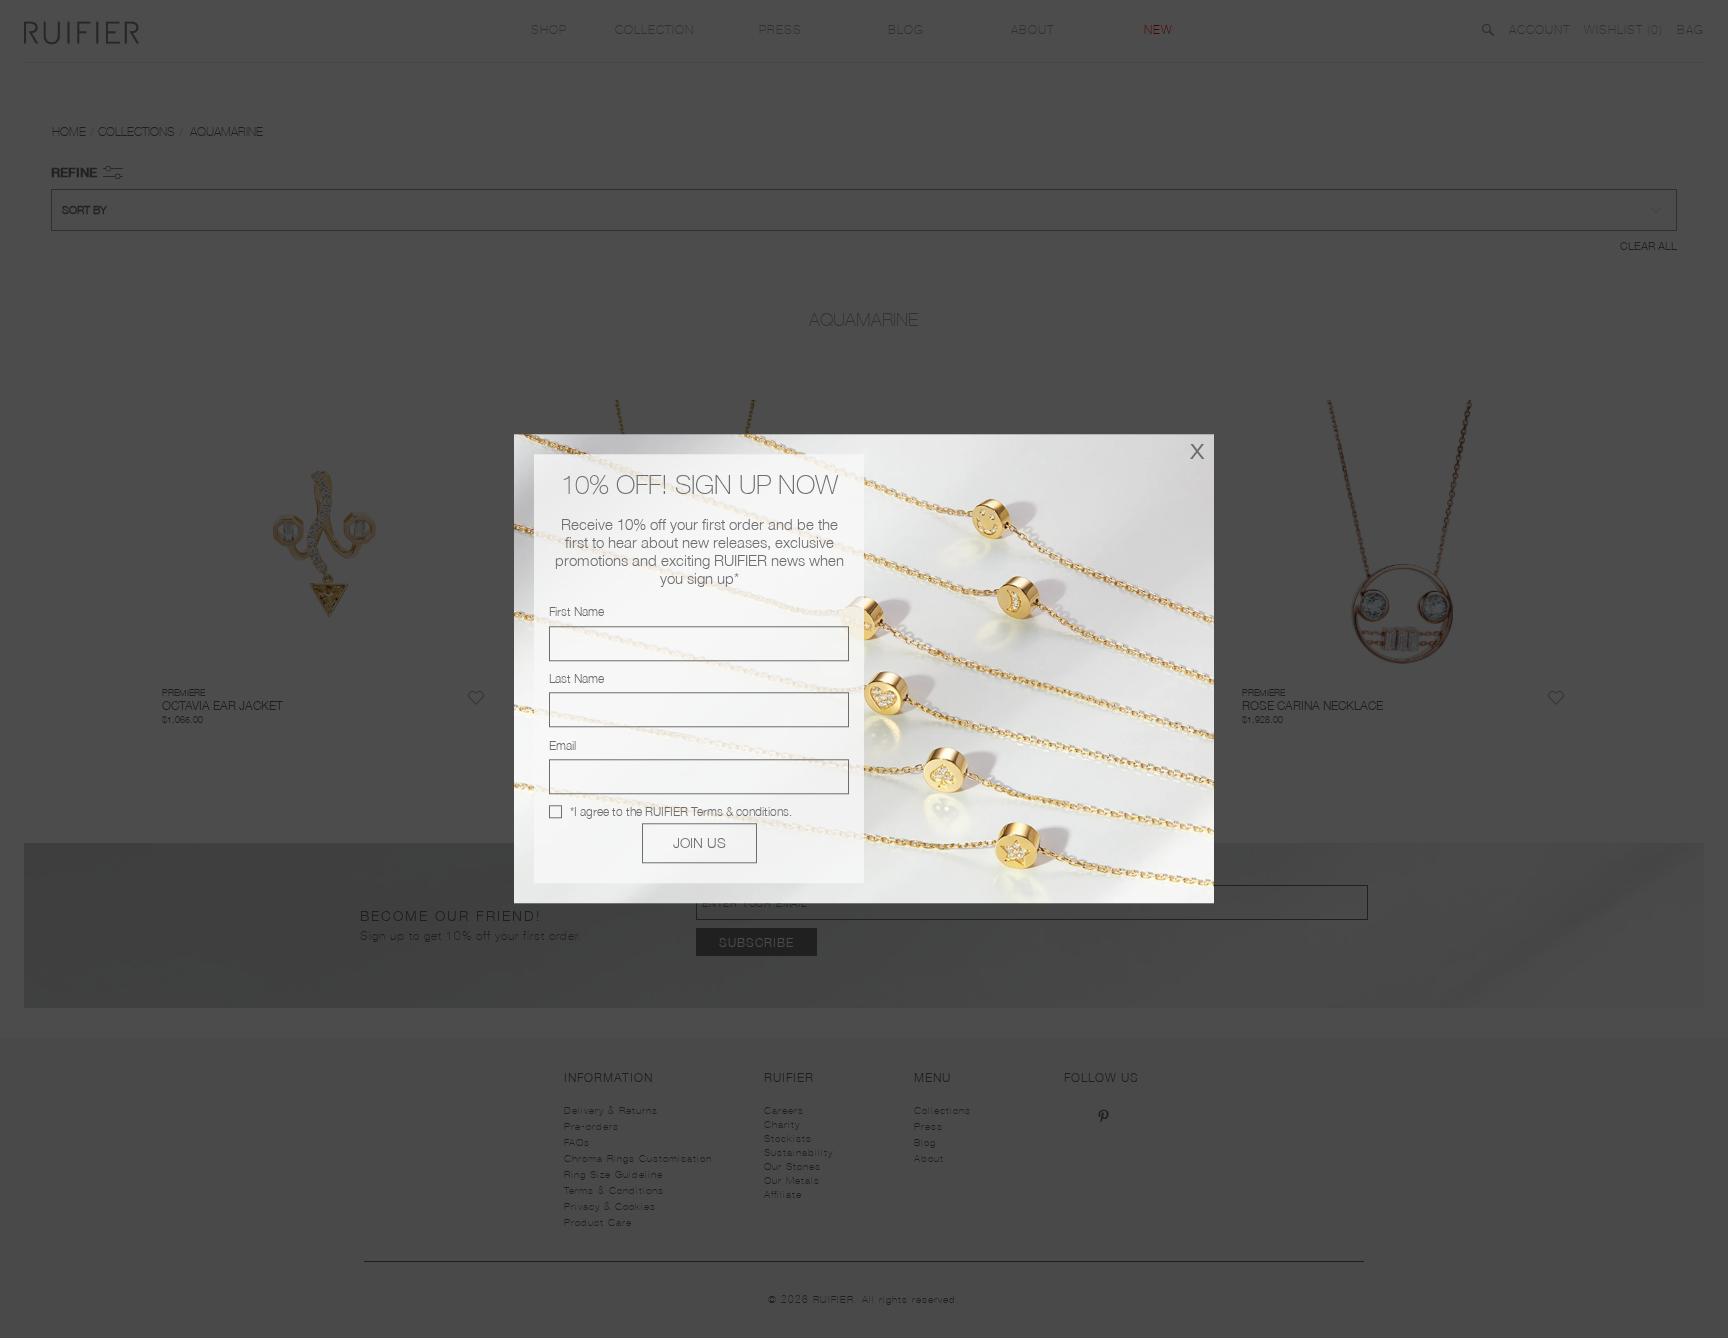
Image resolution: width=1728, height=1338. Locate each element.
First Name (576, 612)
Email (562, 745)
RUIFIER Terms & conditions (717, 811)
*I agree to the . (681, 811)
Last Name (576, 678)
